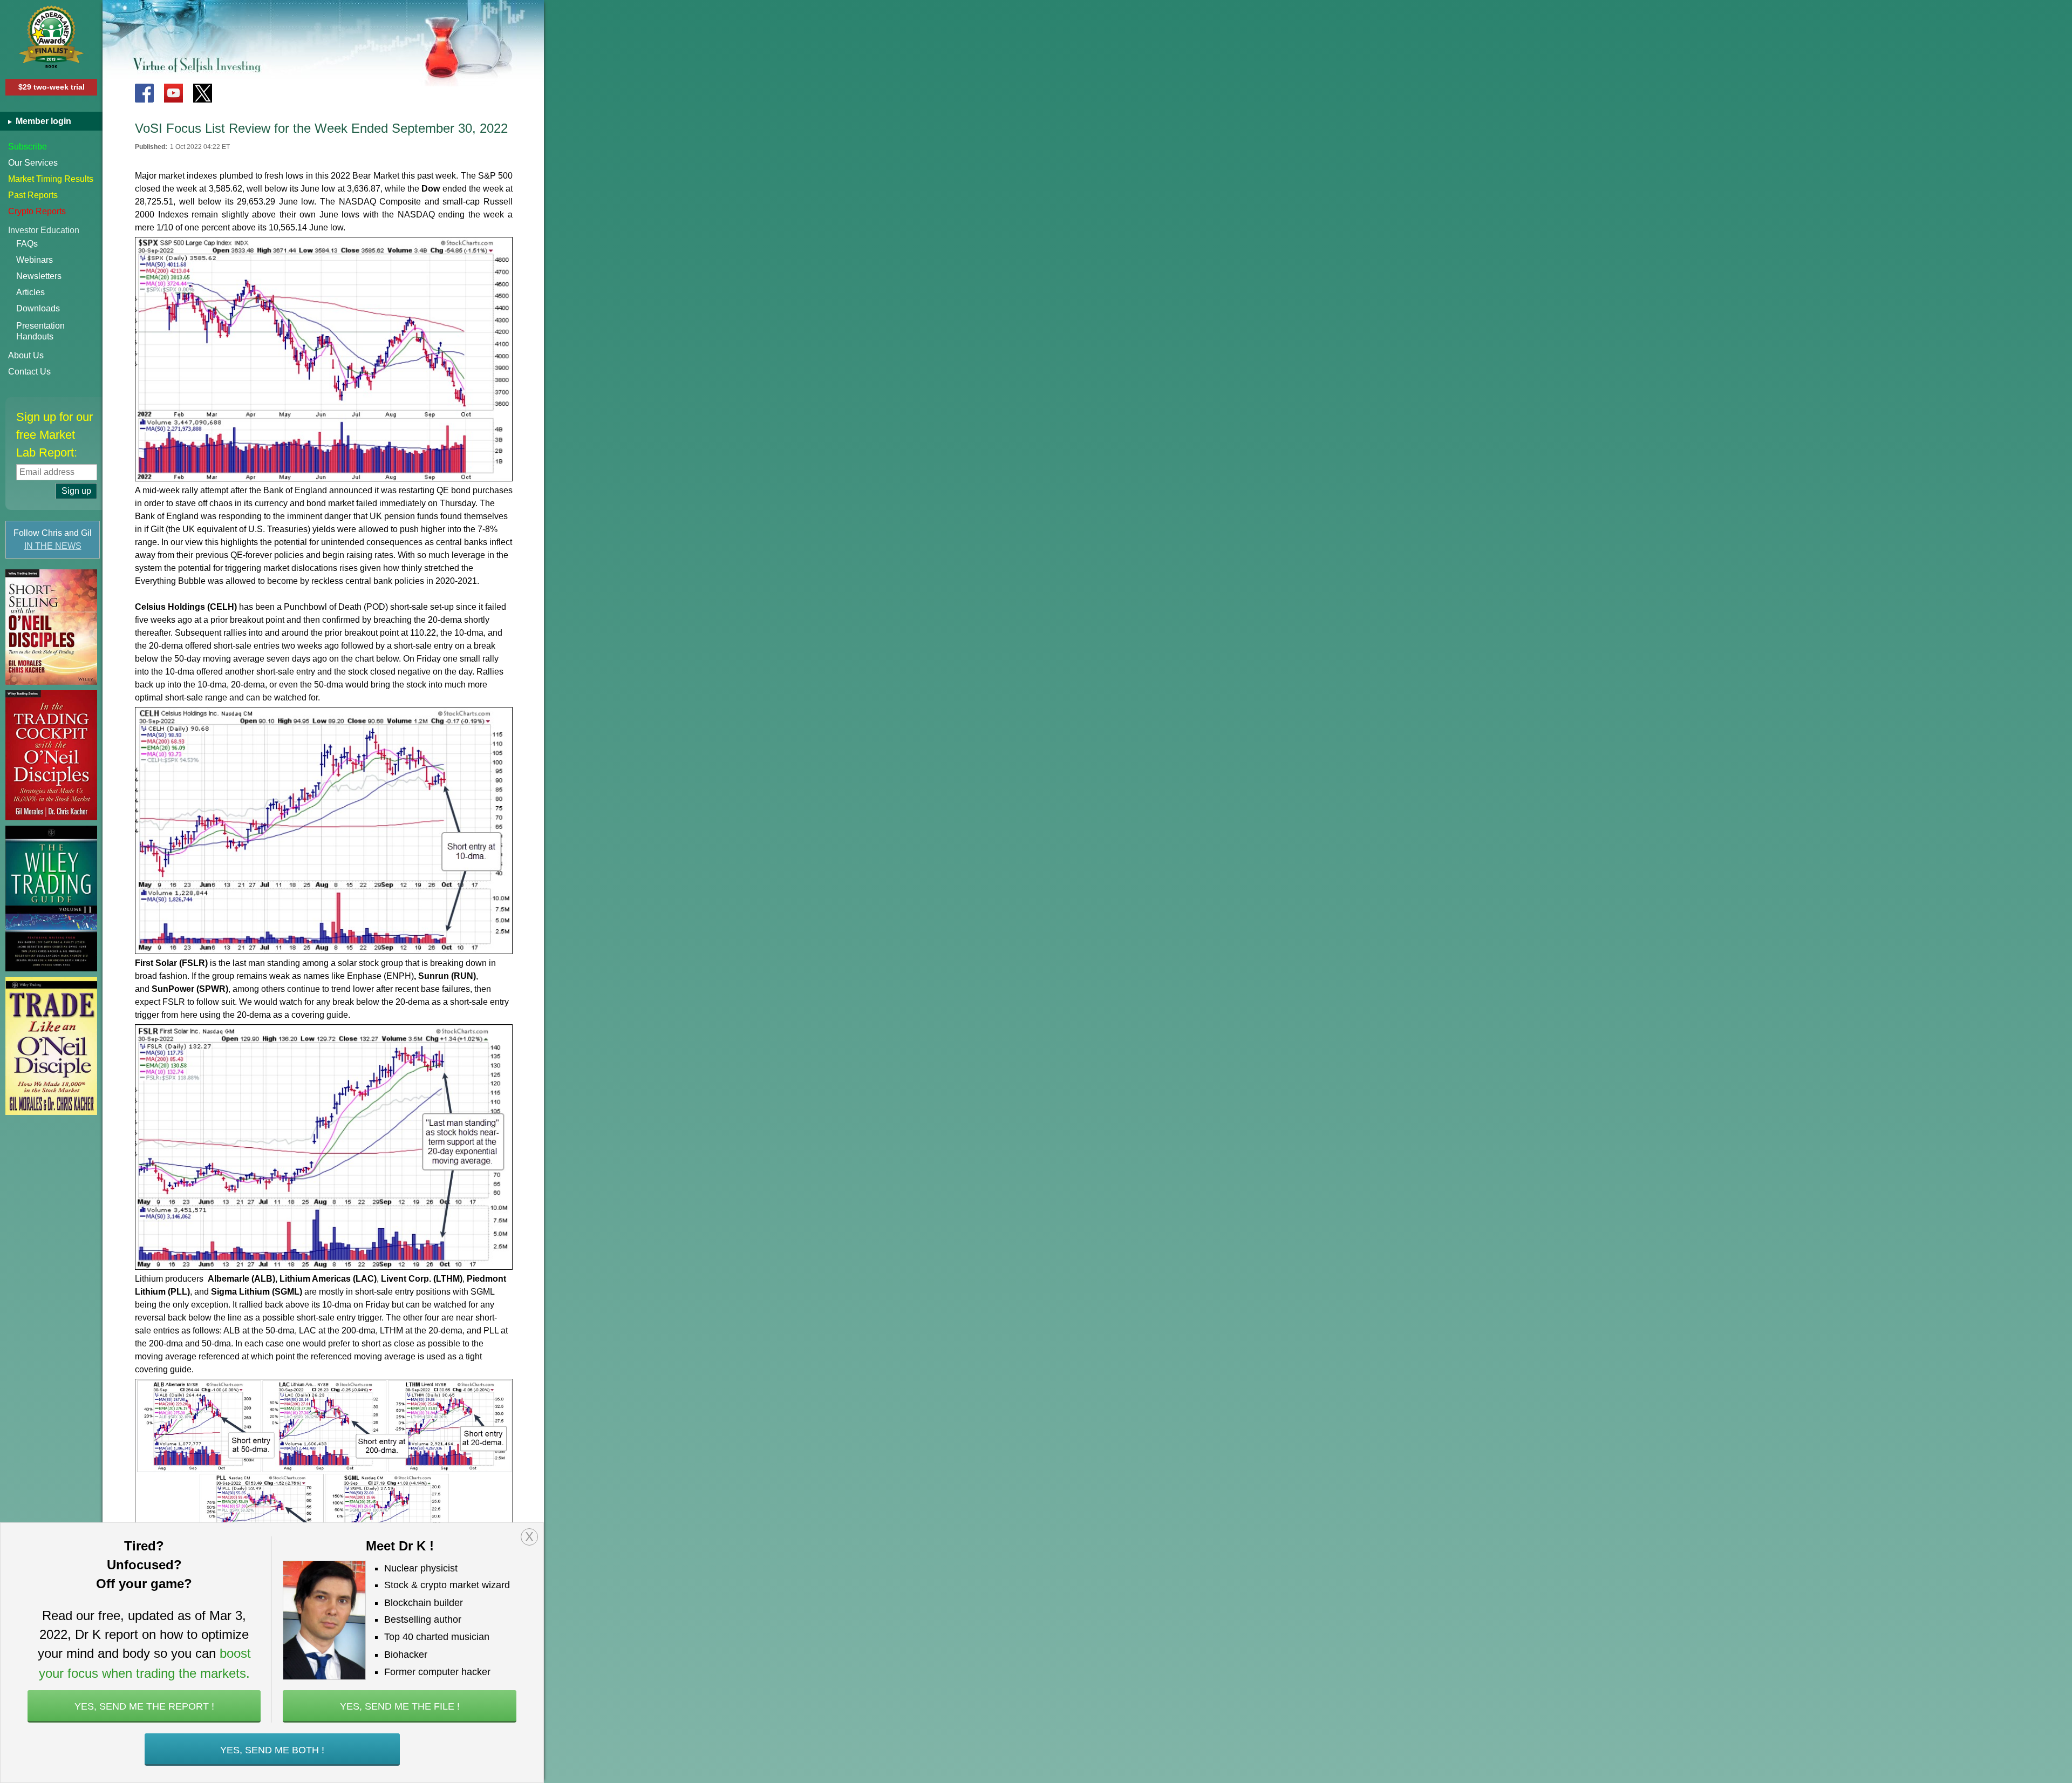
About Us (26, 355)
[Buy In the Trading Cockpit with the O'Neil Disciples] (51, 755)
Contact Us (29, 372)
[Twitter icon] (203, 93)
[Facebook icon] (144, 93)
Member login (42, 121)
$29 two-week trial (52, 87)
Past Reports (33, 195)
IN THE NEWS (53, 546)
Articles (30, 292)
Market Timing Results (51, 179)
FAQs (27, 244)
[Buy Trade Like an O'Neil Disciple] (51, 1046)
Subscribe (28, 147)
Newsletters (39, 276)
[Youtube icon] (173, 93)
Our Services (33, 163)
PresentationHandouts (40, 331)
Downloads (38, 308)
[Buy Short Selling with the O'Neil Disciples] (51, 627)
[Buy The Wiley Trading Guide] (51, 899)
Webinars (35, 260)
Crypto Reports (37, 211)
